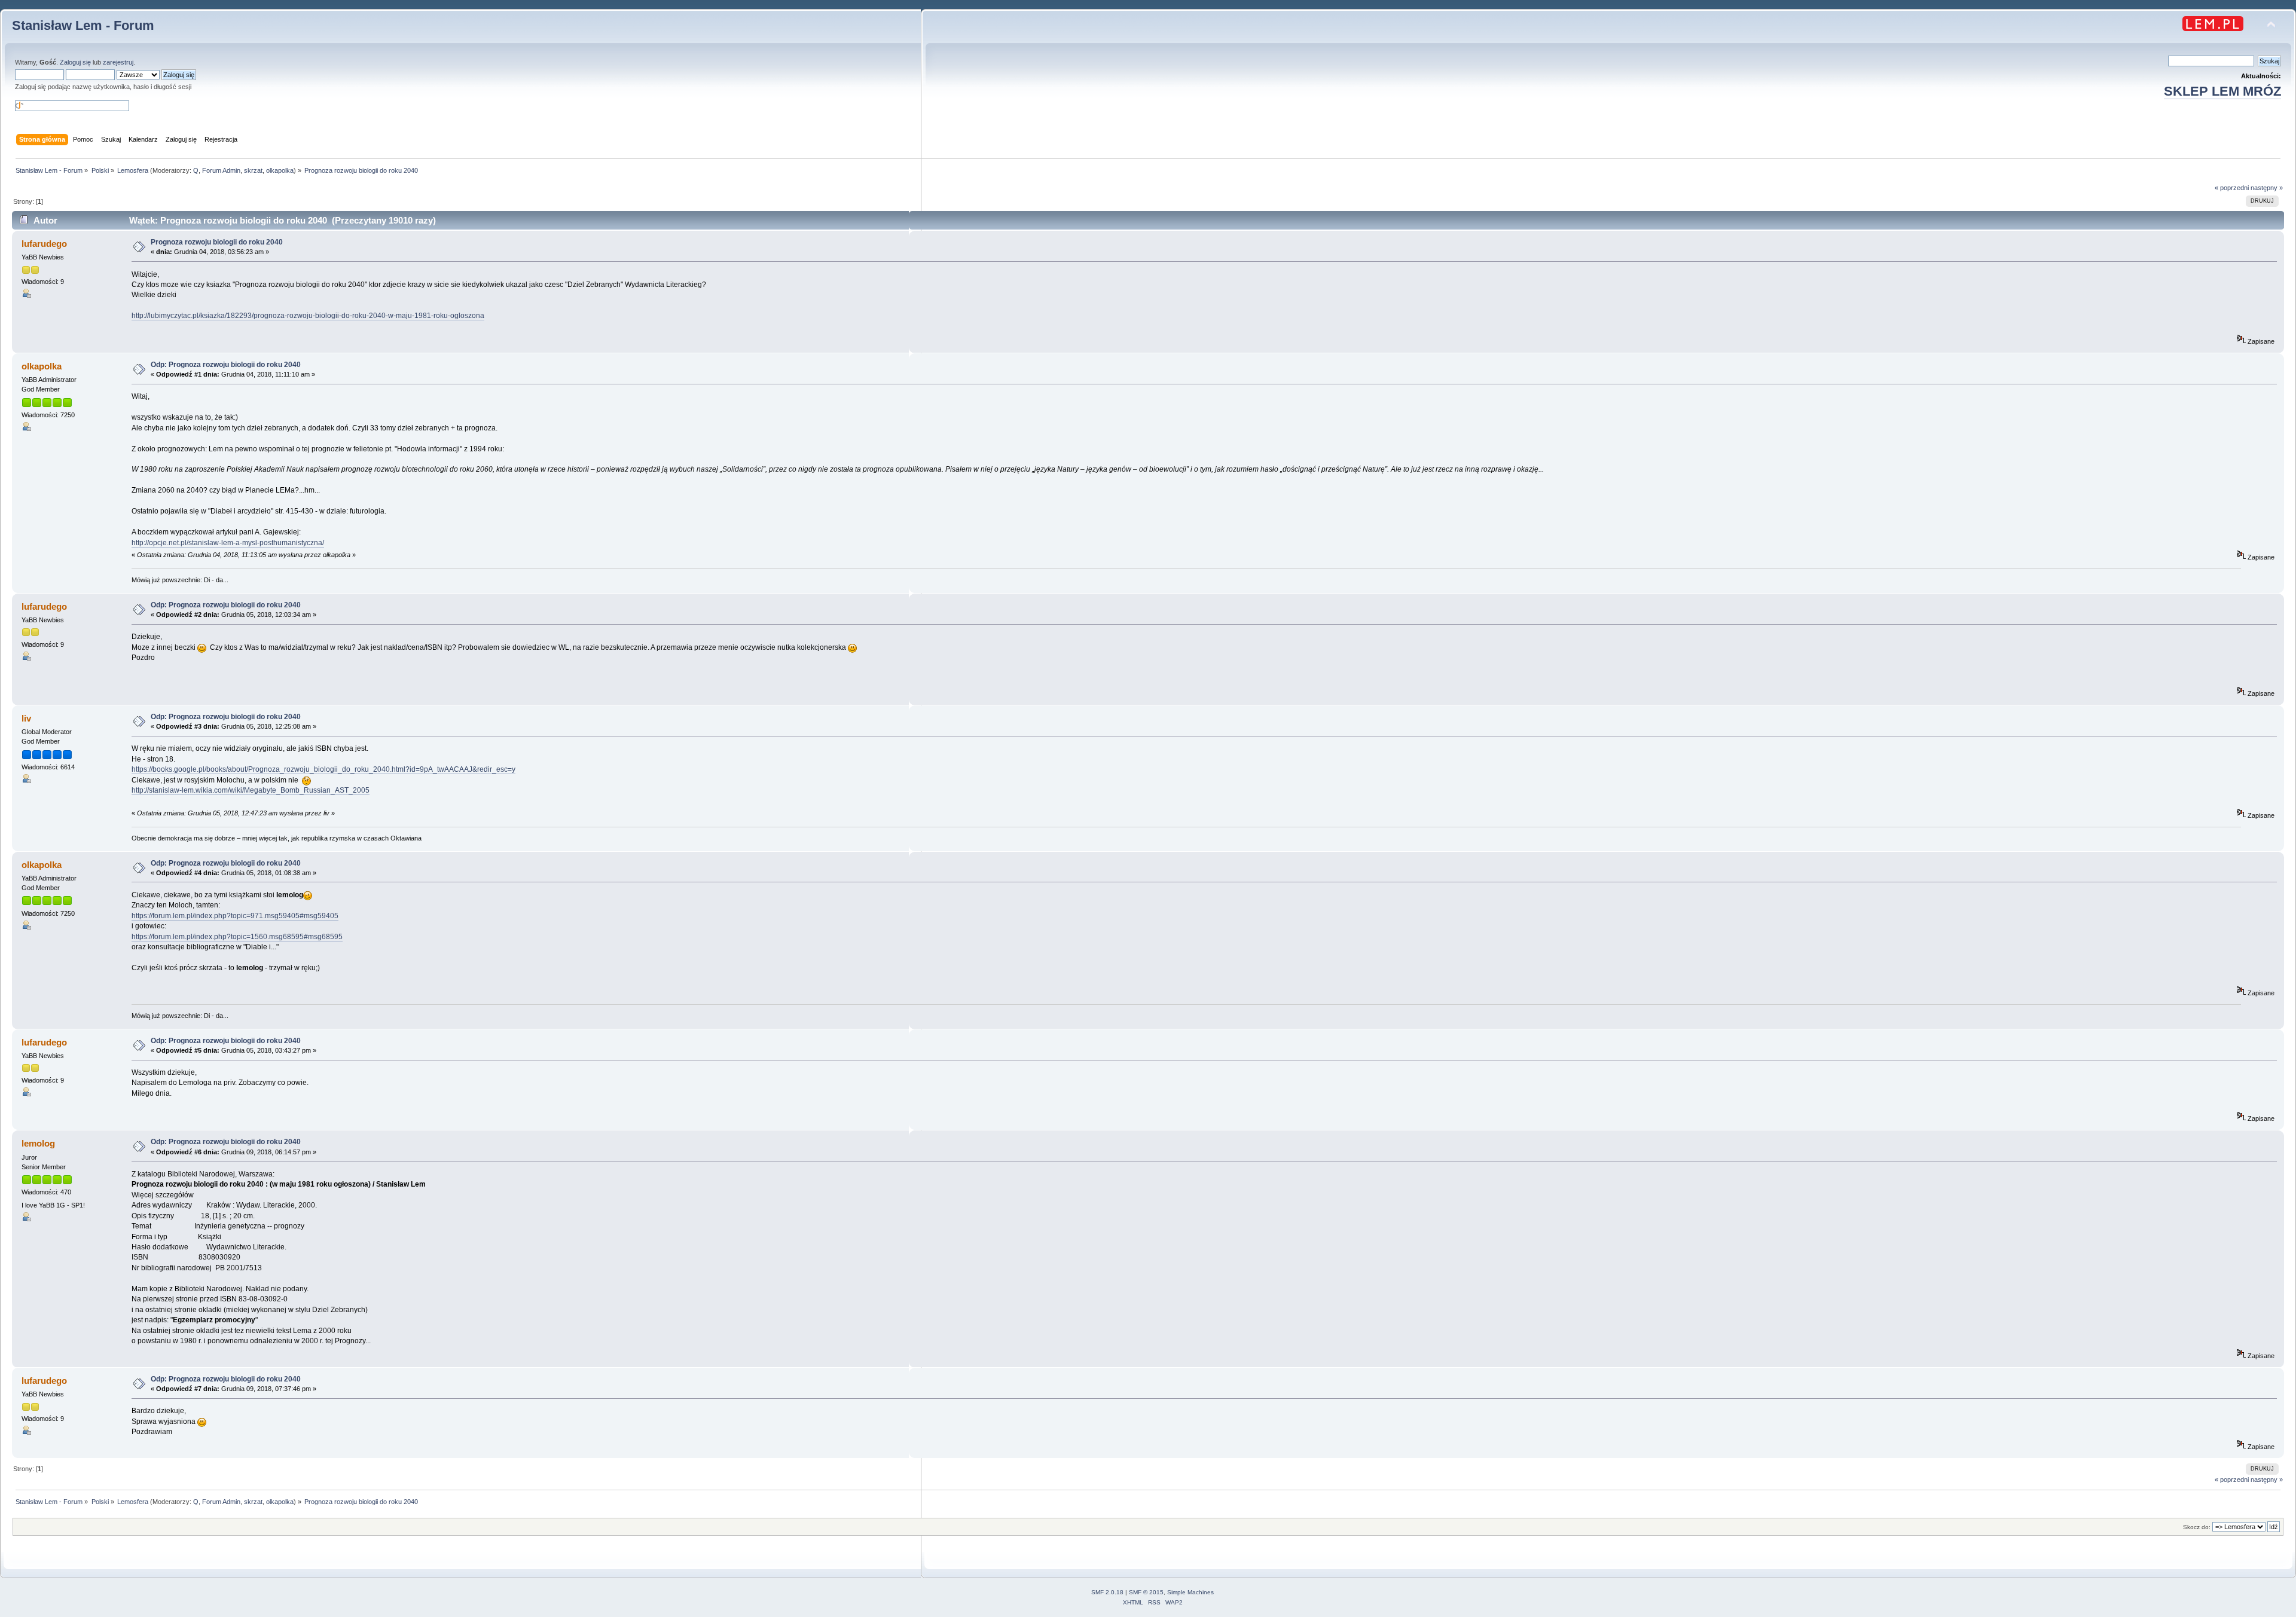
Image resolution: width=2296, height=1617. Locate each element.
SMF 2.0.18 (1107, 1592)
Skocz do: (2197, 1527)
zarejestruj (118, 62)
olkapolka (280, 170)
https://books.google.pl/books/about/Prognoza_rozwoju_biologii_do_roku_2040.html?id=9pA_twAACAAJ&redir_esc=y (323, 769)
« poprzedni (2232, 188)
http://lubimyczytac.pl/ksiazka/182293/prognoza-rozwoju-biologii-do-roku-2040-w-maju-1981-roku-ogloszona (308, 316)
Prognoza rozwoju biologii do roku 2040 (217, 242)
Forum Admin (221, 170)
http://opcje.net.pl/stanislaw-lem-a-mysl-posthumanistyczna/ (228, 543)
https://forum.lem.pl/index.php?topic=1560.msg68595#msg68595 (237, 937)
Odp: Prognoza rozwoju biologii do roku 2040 (226, 365)
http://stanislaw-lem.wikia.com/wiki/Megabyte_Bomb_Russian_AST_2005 (251, 790)
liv (26, 718)
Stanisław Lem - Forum (83, 25)
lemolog (38, 1143)
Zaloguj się (75, 62)
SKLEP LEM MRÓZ (2222, 91)
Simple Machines (1190, 1592)
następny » (2267, 188)
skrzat (253, 170)
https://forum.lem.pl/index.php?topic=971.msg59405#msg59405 (235, 916)
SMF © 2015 (1146, 1592)
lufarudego (44, 244)
